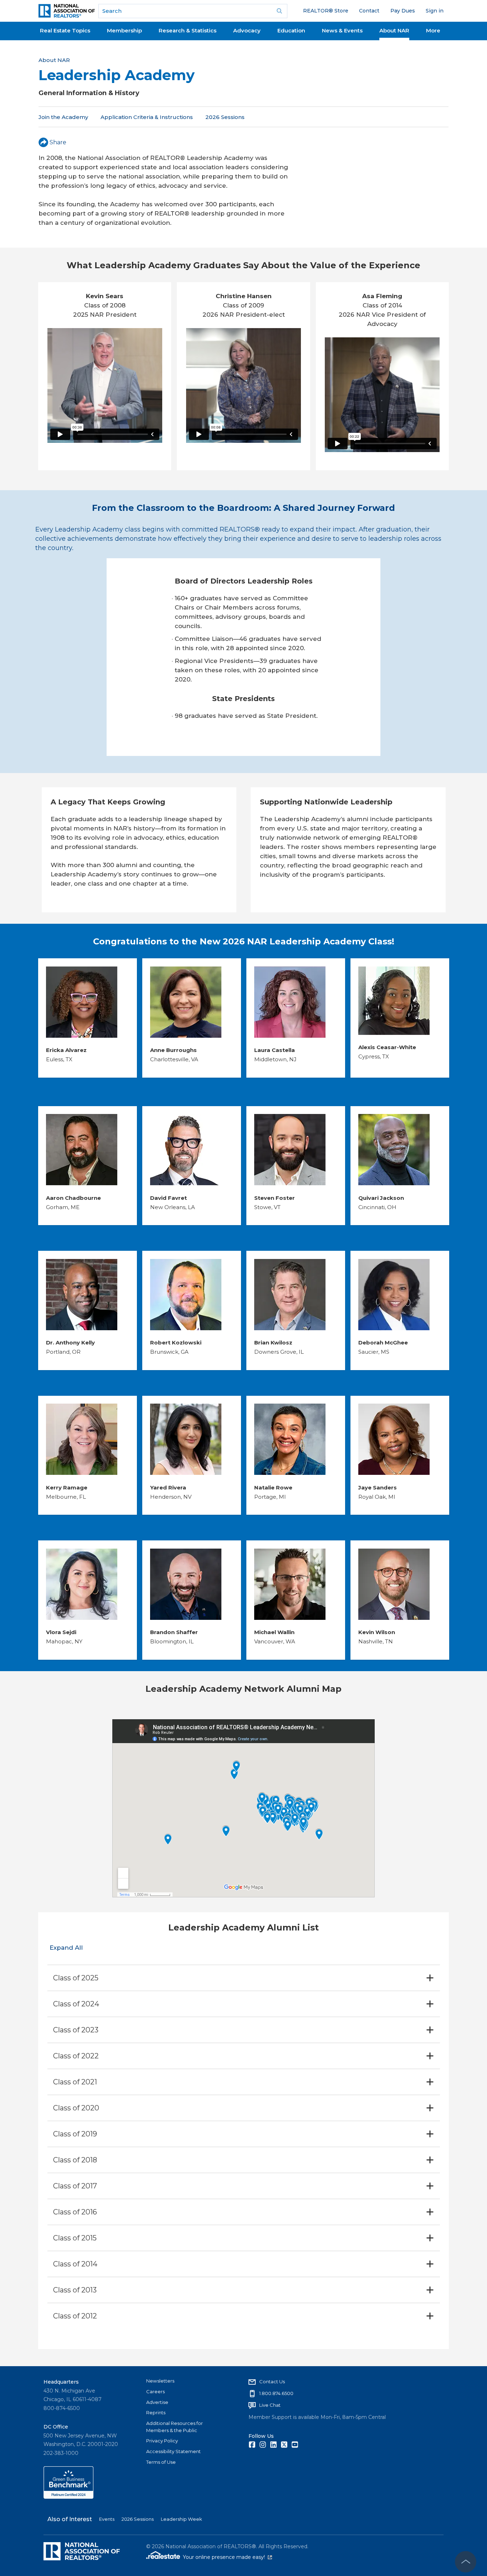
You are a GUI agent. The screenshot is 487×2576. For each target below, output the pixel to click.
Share (58, 142)
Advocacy (247, 30)
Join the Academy (63, 117)
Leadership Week (181, 2519)
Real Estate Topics (65, 30)
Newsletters (160, 2381)
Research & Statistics (188, 30)
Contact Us (272, 2381)
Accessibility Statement (173, 2451)
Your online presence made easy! (227, 2557)
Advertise (157, 2402)
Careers (155, 2391)
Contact (369, 11)
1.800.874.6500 (276, 2393)
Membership (124, 30)
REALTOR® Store (326, 11)
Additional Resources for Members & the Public (175, 2427)
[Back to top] (466, 2562)
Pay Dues (403, 11)
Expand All (66, 1948)
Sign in (435, 11)
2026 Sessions (225, 117)
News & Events (342, 30)
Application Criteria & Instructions (147, 117)
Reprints (156, 2412)
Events (107, 2519)
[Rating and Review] (68, 2497)
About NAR (394, 30)
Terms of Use (161, 2462)
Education (291, 30)
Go (280, 11)
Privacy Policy (162, 2441)
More (433, 30)
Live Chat (270, 2405)
